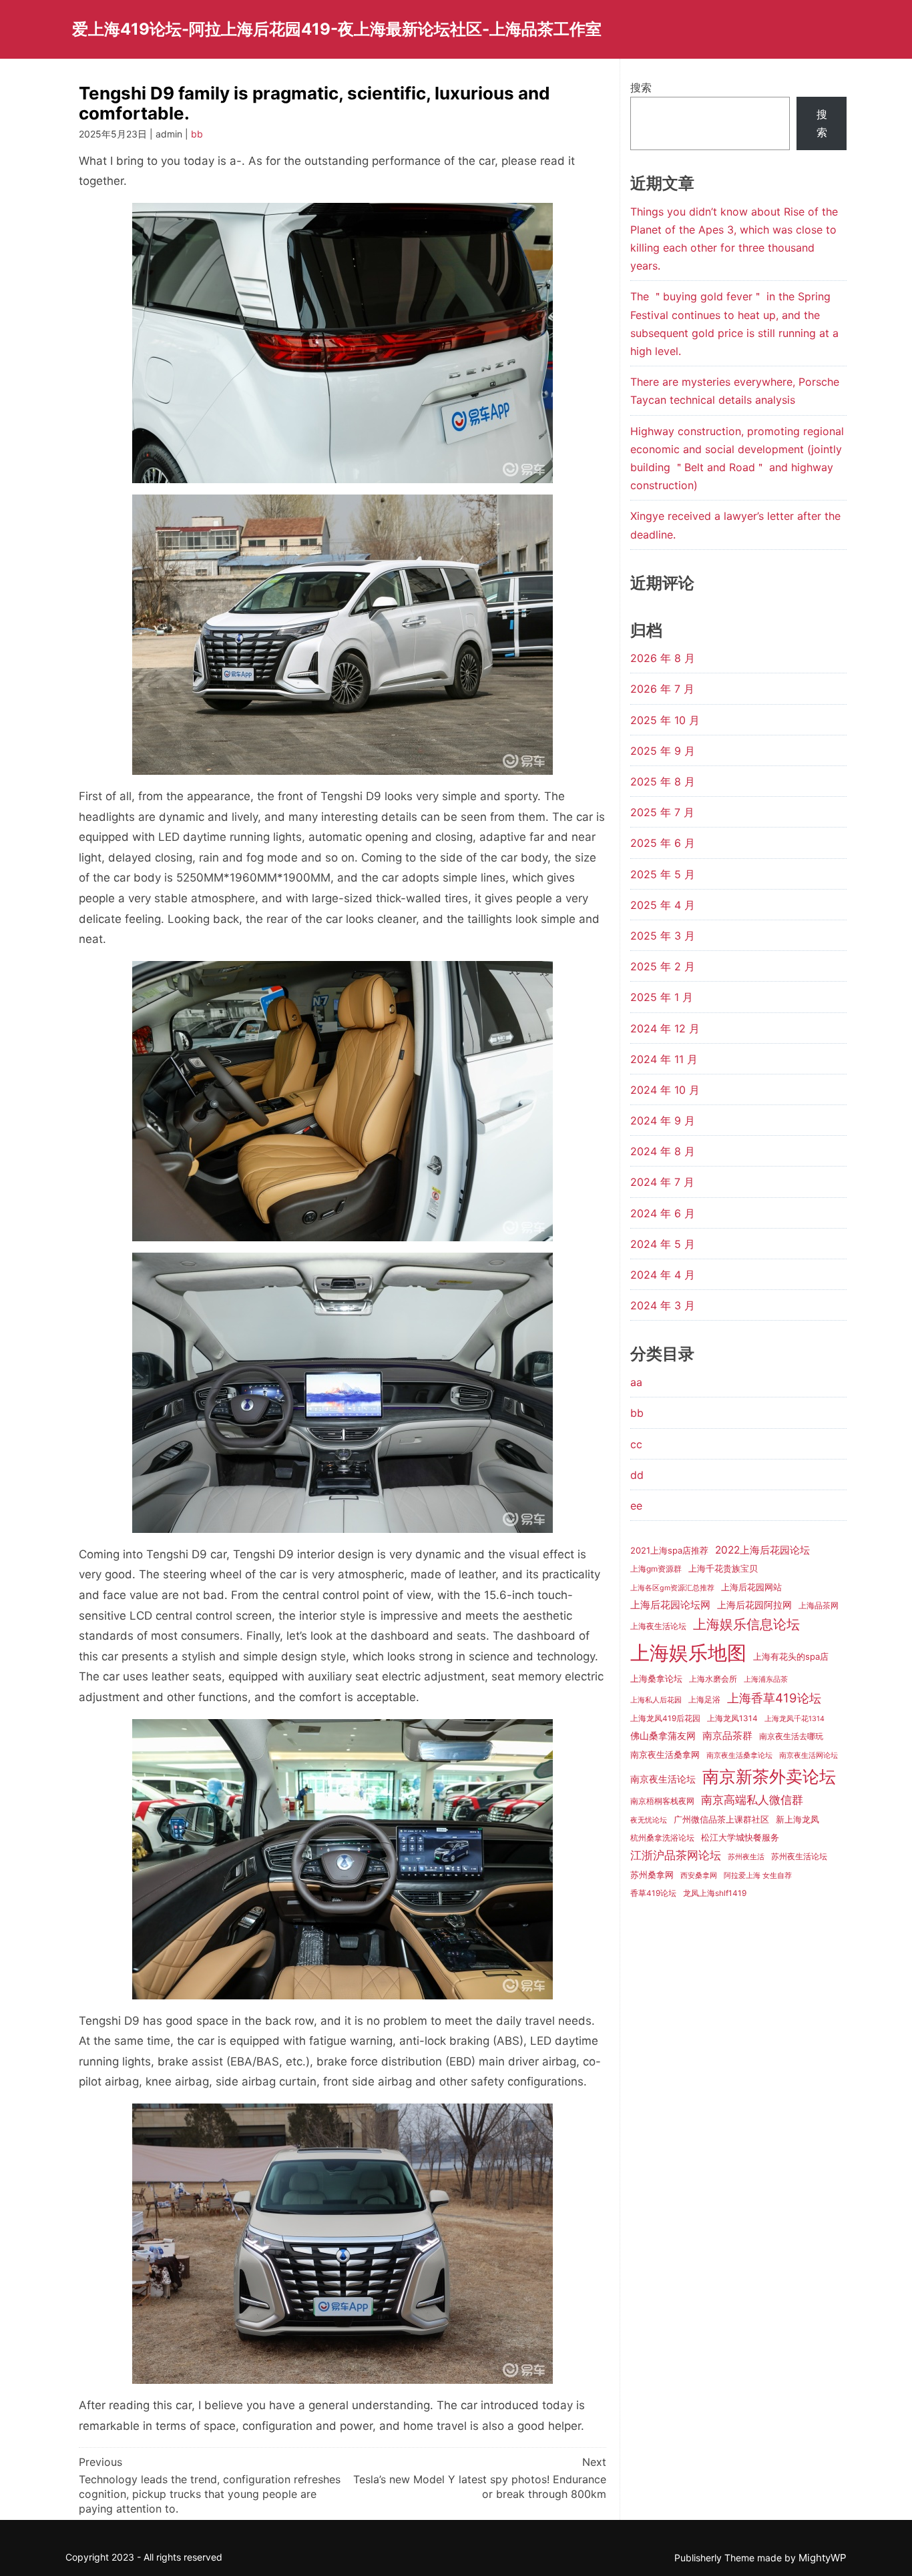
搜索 (641, 87)
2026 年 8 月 (663, 658)
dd (637, 1475)
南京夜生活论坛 (663, 1779)
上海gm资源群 (656, 1569)
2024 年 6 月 (663, 1213)
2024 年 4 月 (663, 1275)
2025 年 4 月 (663, 905)
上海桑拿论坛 (656, 1678)
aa (636, 1382)
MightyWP (823, 2558)
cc (636, 1444)
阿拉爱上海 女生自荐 (758, 1876)
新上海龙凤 (797, 1819)
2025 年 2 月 (663, 966)
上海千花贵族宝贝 (723, 1568)
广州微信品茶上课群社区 (721, 1819)
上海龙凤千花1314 (794, 1719)
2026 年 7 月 (662, 689)
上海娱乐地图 (688, 1653)
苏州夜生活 (746, 1857)
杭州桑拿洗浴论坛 (662, 1838)
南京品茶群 (727, 1735)
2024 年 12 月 (665, 1028)
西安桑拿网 (699, 1876)
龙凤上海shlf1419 (715, 1893)
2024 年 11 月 (664, 1059)
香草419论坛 (653, 1893)
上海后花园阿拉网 (754, 1605)
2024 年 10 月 (665, 1090)
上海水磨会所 (713, 1679)
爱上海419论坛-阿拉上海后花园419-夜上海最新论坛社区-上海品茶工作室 (337, 29)
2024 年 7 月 (662, 1182)
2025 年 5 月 (663, 874)
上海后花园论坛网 (670, 1605)
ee (636, 1506)
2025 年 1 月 (662, 997)
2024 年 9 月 (663, 1120)
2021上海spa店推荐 (669, 1550)
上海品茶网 (819, 1606)
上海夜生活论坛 (658, 1626)
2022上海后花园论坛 (762, 1550)
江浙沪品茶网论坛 (676, 1855)
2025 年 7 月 (662, 812)
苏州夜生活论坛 (799, 1857)
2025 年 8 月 (663, 781)
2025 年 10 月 (665, 720)
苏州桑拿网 (652, 1875)
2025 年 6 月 (663, 843)
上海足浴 (704, 1700)
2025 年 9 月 (663, 751)
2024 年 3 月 (663, 1305)
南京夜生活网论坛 (809, 1755)
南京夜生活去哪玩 (791, 1736)
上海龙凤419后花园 (665, 1718)
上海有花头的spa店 (791, 1656)
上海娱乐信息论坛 (746, 1624)
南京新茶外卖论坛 (769, 1777)
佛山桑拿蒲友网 (663, 1735)
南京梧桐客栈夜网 (662, 1801)
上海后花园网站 (751, 1587)
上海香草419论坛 (774, 1698)
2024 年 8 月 (663, 1151)
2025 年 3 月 (663, 936)
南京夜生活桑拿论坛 (739, 1755)
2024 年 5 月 (663, 1244)
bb (197, 134)
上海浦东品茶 (766, 1679)
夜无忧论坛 (649, 1820)
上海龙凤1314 (732, 1718)
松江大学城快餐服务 (740, 1837)
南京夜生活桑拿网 (665, 1754)
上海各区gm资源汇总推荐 (672, 1588)
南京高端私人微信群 (752, 1800)
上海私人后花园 (656, 1700)
